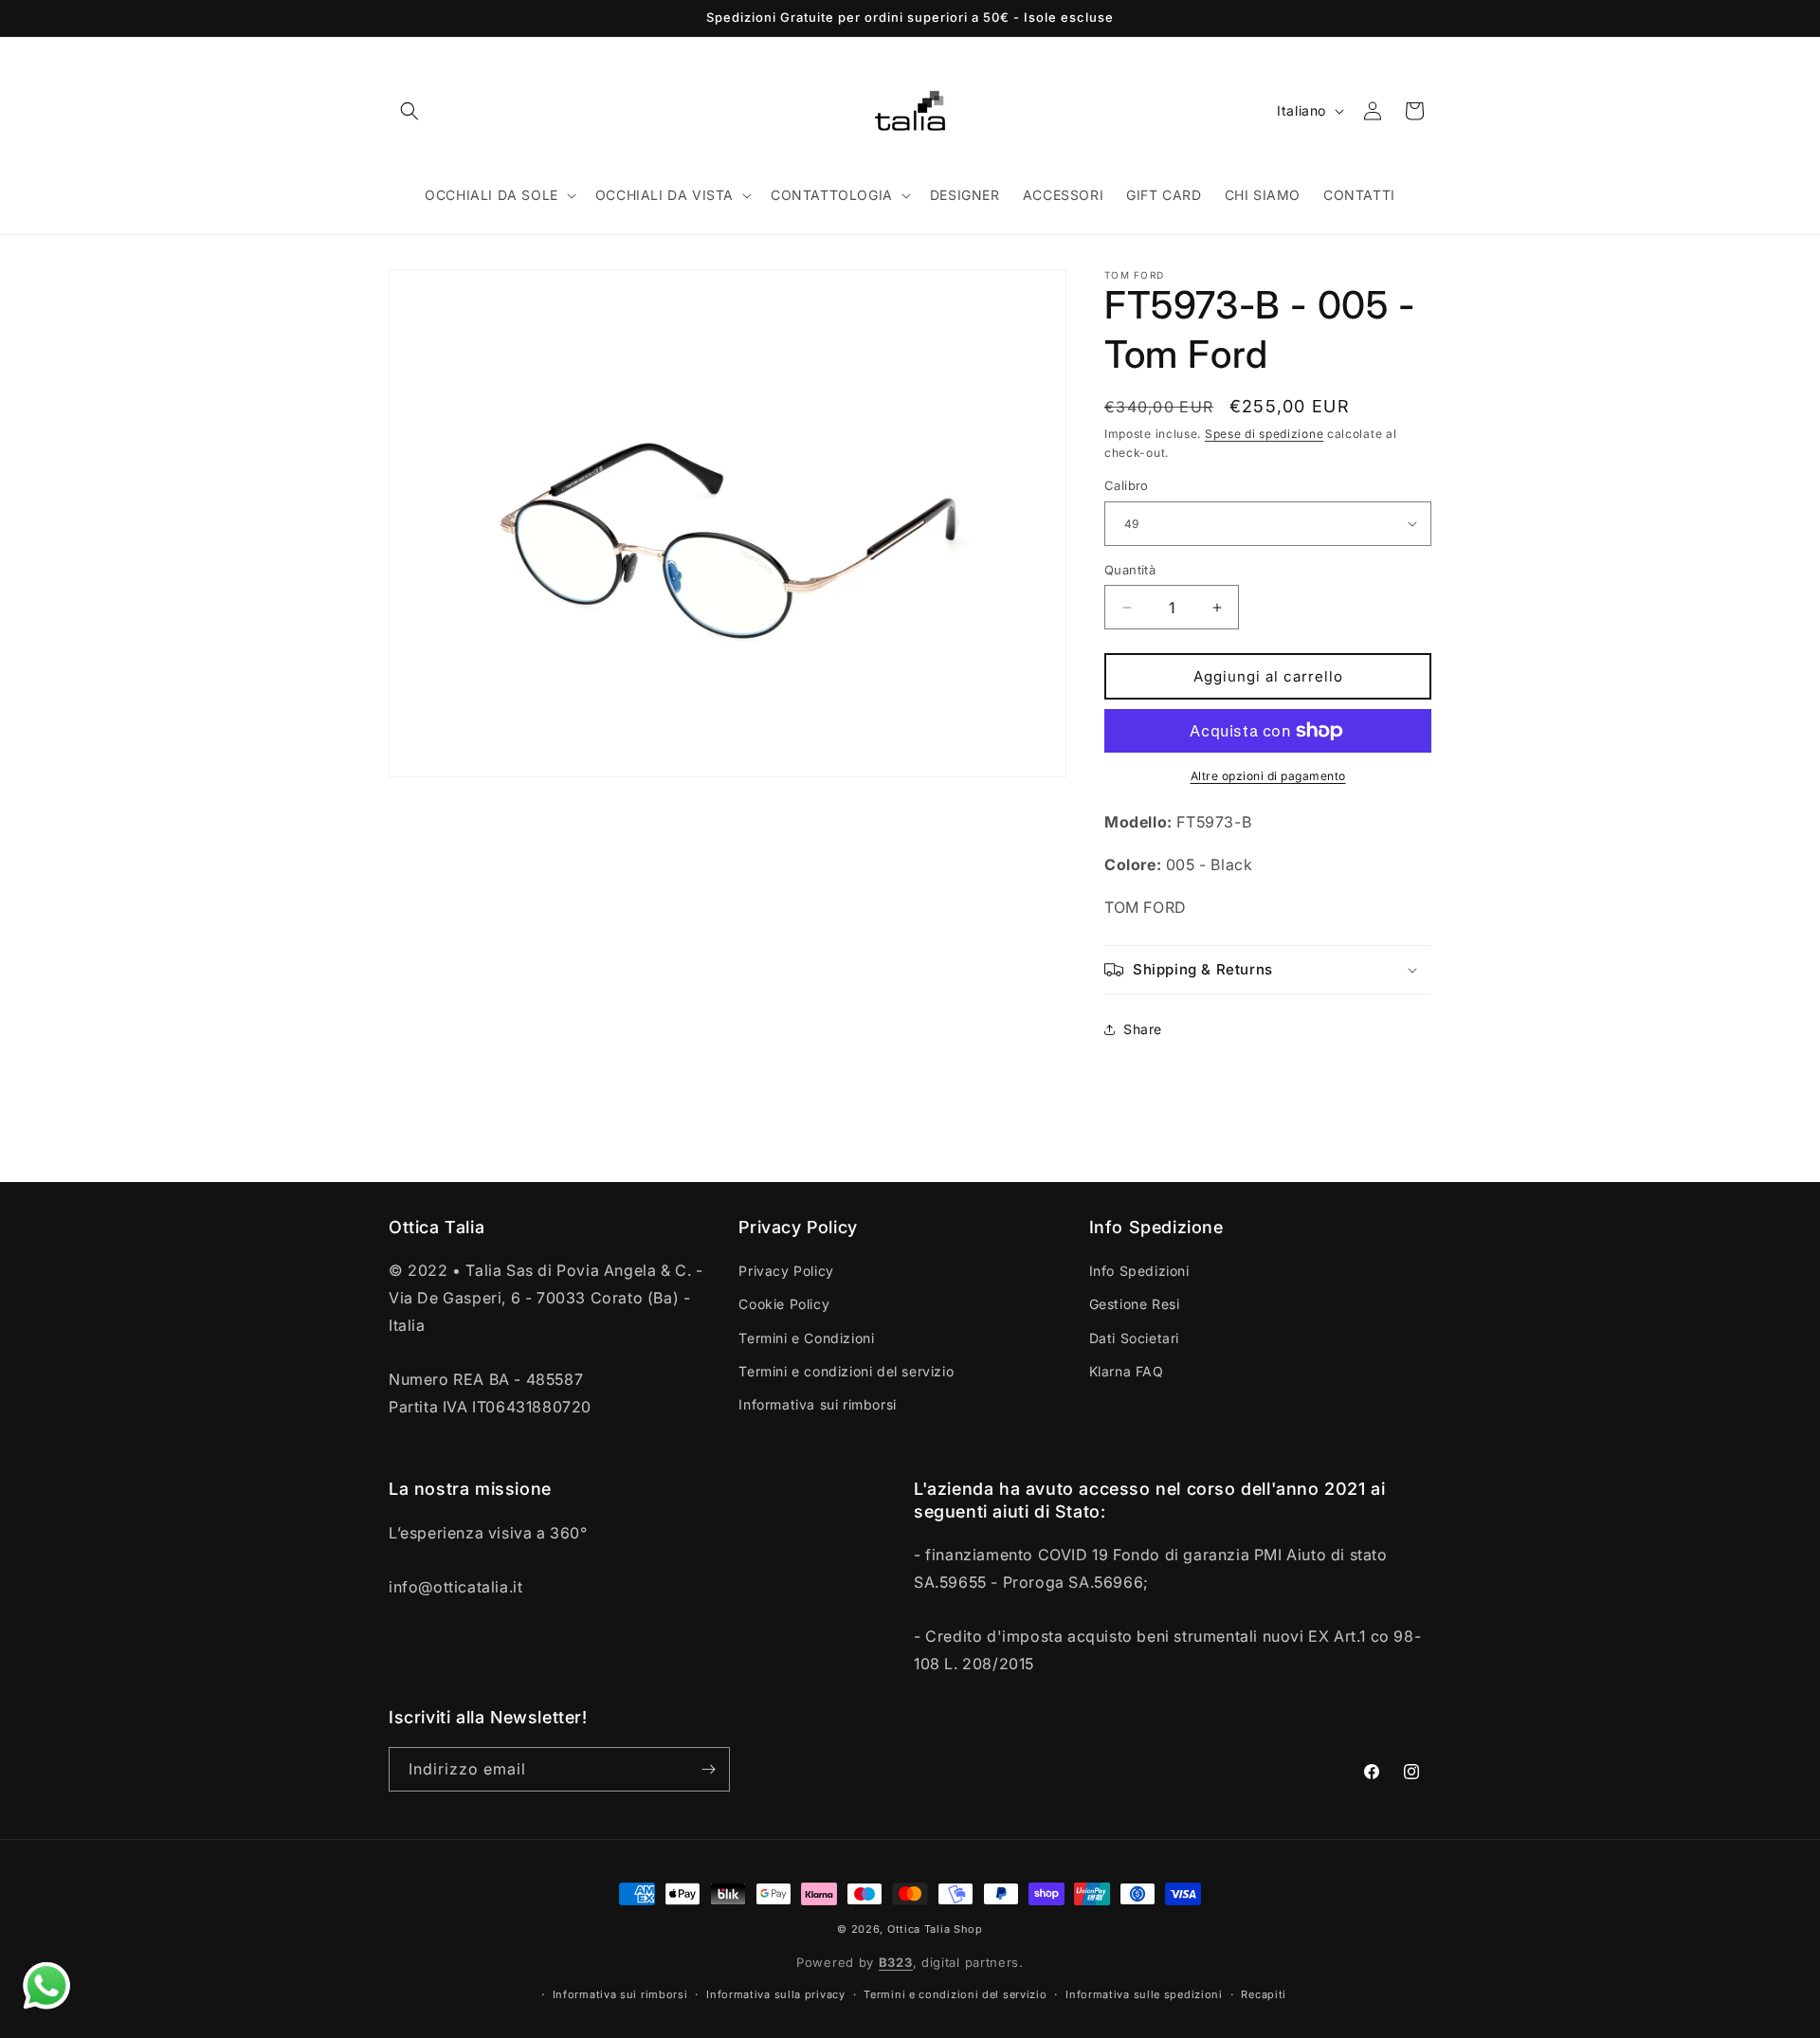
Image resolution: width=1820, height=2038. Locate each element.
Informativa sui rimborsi (817, 1404)
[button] (409, 111)
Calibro (1127, 485)
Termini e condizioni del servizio (846, 1371)
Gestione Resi (1135, 1304)
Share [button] (1143, 1029)
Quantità (1130, 570)
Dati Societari (1134, 1338)
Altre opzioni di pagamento (1268, 776)
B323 (896, 1962)
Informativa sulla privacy (776, 1994)
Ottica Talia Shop (935, 1929)
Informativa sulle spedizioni (1144, 1994)
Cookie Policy (784, 1304)
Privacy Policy (786, 1271)
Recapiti (1264, 1994)
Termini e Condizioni (806, 1338)
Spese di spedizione (1264, 434)
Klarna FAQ (1127, 1371)
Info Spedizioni (1139, 1271)
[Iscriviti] (708, 1769)
